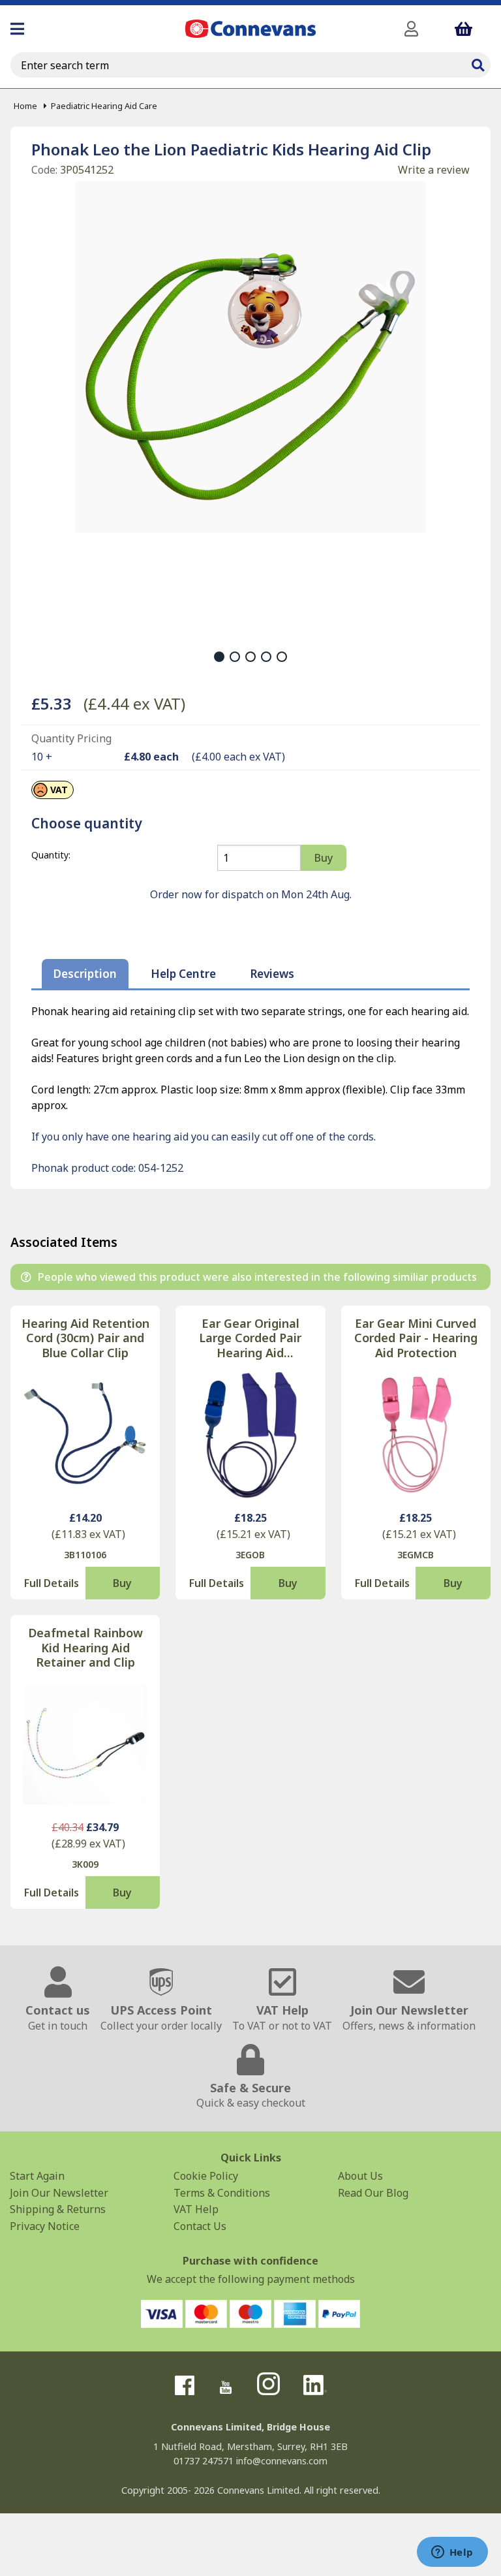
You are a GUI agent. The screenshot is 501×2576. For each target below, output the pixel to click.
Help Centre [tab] (183, 974)
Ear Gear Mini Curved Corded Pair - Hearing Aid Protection (416, 1338)
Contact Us (200, 2226)
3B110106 (85, 1555)
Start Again (37, 2176)
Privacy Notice (45, 2226)
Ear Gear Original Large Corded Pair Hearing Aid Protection (250, 1338)
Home (25, 106)
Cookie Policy (206, 2176)
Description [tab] (85, 974)
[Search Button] (478, 63)
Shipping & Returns (58, 2209)
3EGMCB (416, 1555)
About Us (360, 2176)
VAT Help (196, 2209)
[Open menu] (17, 29)
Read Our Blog (373, 2193)
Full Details (52, 1583)
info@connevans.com (282, 2461)
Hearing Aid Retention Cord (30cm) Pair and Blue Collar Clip (85, 1338)
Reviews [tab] (272, 974)
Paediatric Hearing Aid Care (104, 106)
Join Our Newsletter (59, 2193)
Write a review (434, 170)
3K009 (85, 1864)
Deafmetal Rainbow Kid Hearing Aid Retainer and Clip (85, 1648)
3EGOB (250, 1555)
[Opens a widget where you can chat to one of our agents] (452, 2553)
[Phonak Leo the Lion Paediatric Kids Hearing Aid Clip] (250, 357)
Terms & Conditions (222, 2193)
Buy (122, 1583)
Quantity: (51, 855)
